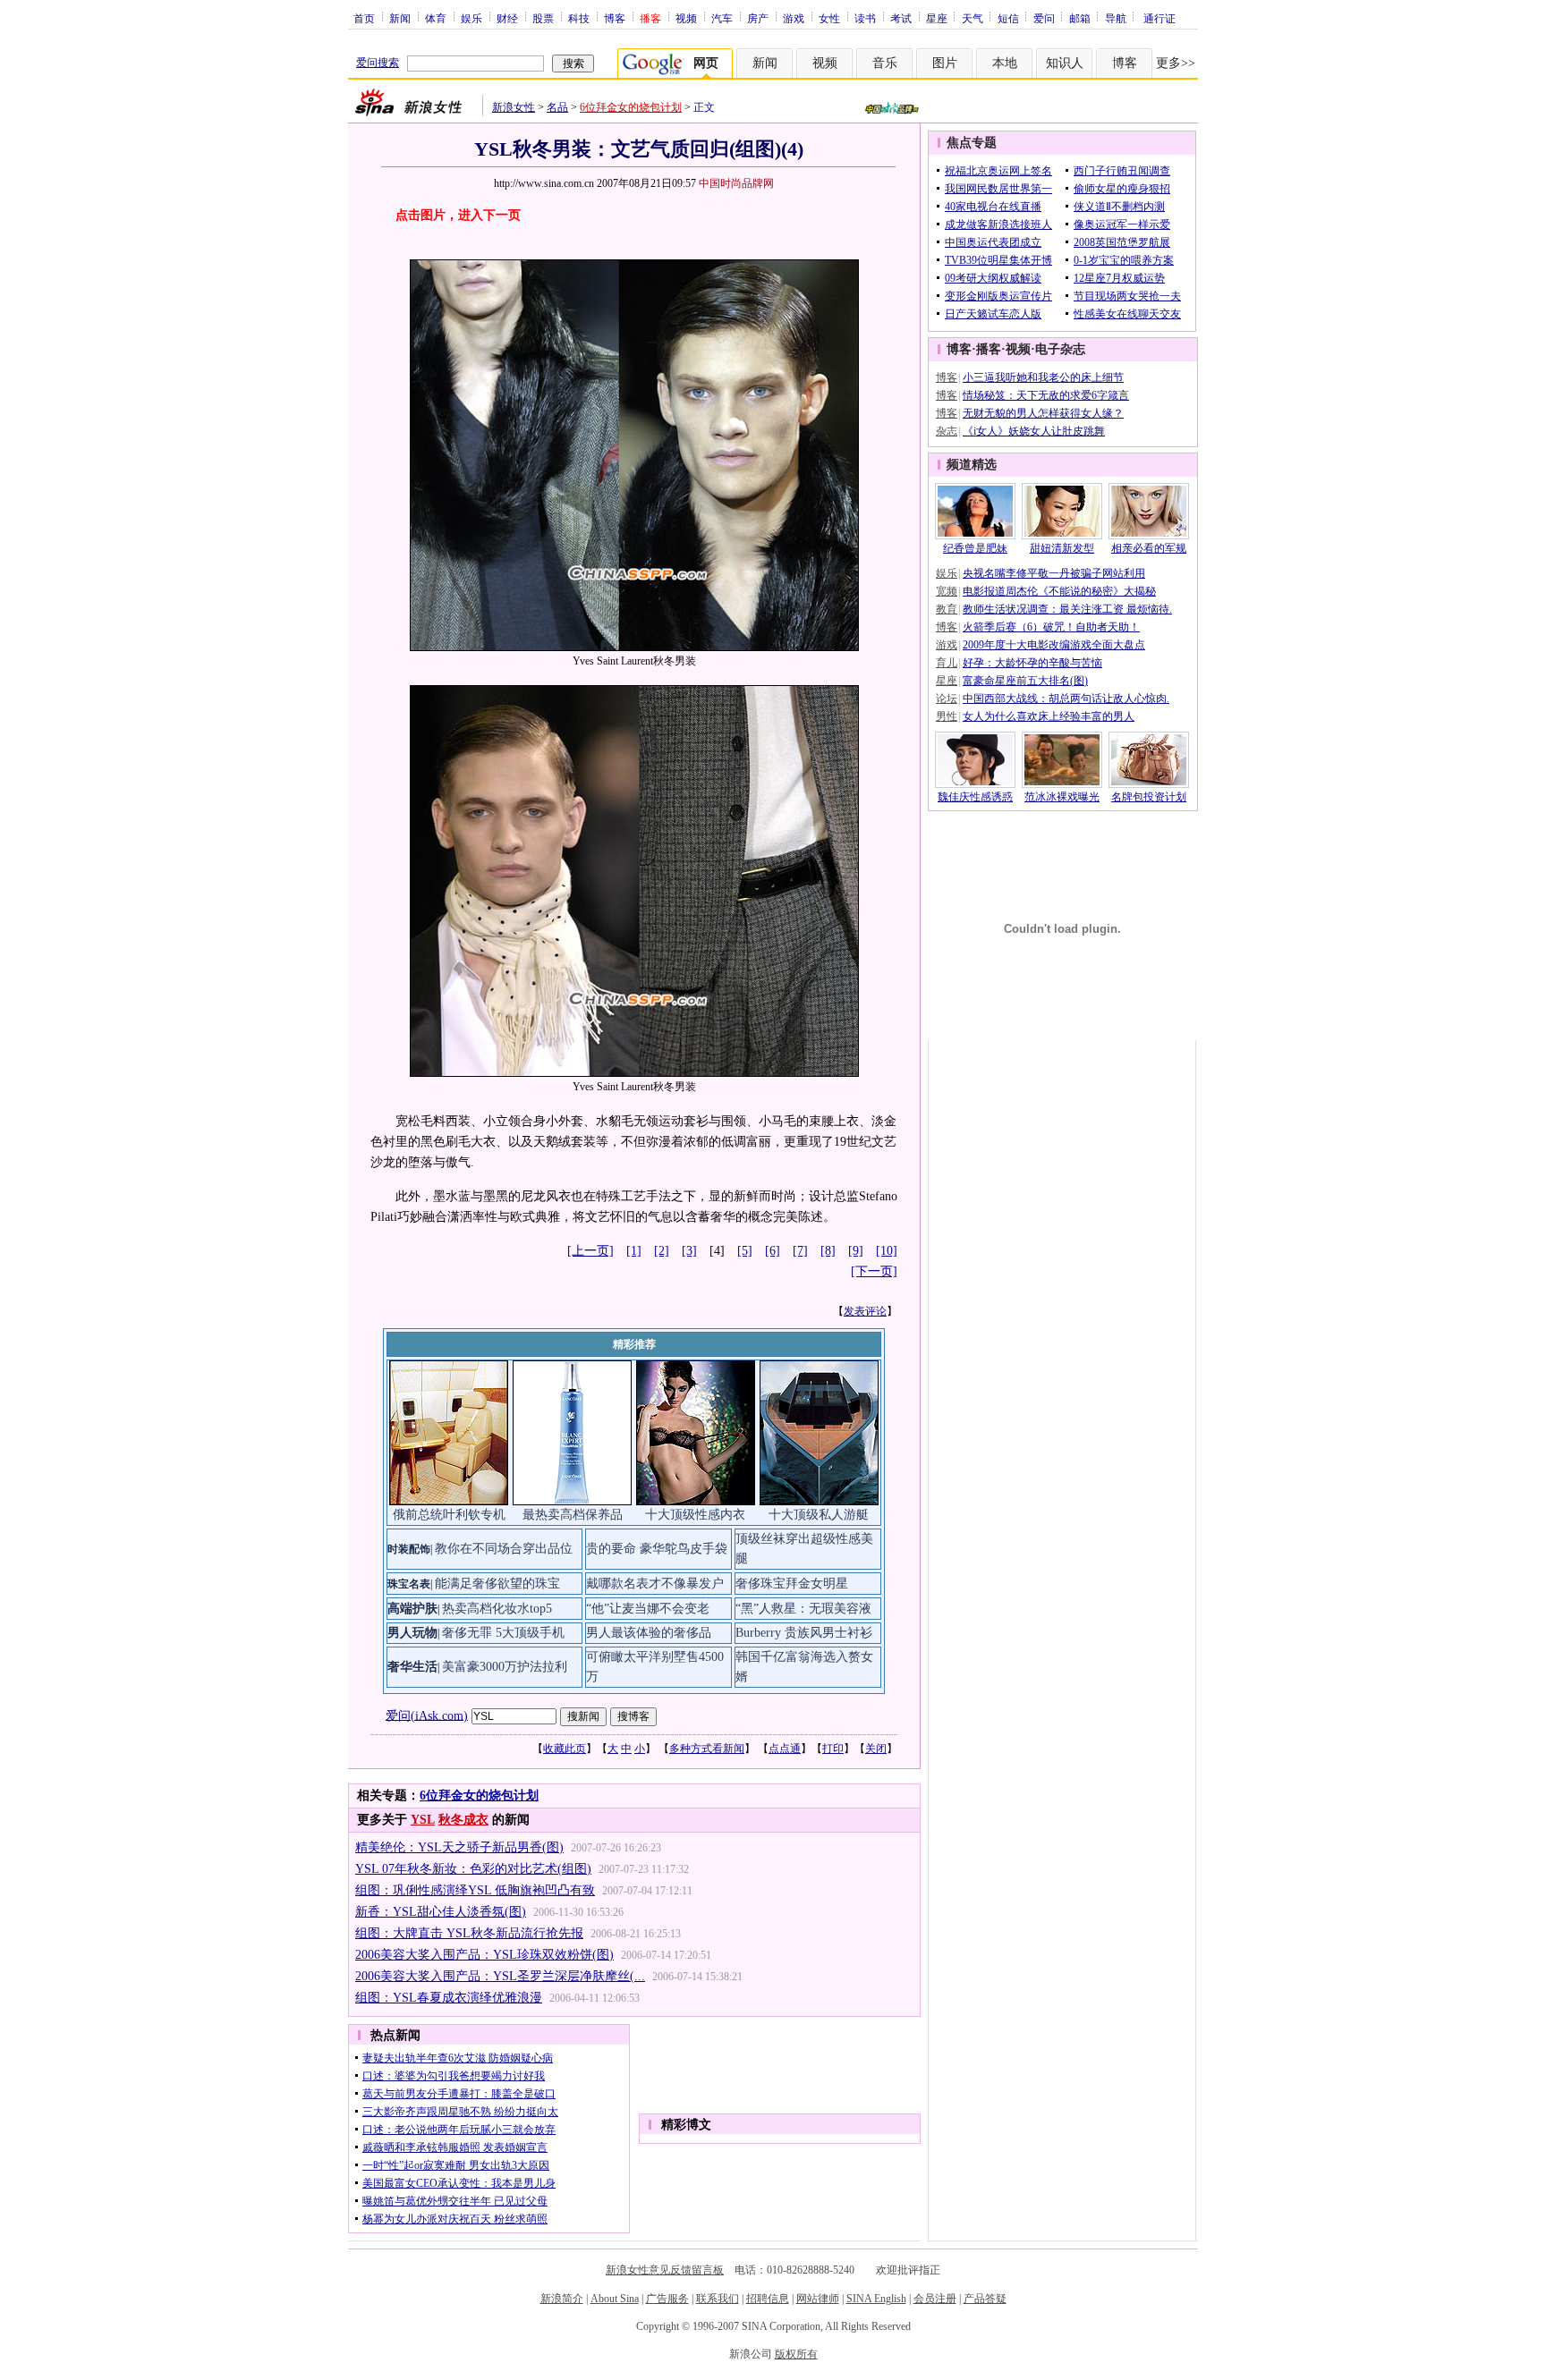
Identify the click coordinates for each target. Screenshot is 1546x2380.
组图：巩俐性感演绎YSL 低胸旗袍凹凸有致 (475, 1890)
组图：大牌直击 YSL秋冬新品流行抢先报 (469, 1933)
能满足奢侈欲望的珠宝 (497, 1584)
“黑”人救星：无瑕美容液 (803, 1609)
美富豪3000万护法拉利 (505, 1667)
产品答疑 (985, 2299)
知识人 (1065, 63)
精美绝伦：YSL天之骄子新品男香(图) (459, 1847)
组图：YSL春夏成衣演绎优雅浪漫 (449, 1998)
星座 (937, 18)
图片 (945, 63)
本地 (1005, 63)
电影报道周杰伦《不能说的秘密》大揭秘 (1059, 591)
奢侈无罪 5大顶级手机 (503, 1633)
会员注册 (935, 2299)
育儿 (947, 663)
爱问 (1044, 18)
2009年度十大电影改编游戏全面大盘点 (1054, 645)
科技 (579, 18)
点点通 (785, 1749)
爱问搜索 (378, 63)
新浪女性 (514, 107)
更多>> (1176, 63)
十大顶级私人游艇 (819, 1515)
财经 (507, 18)
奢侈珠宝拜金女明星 (792, 1584)
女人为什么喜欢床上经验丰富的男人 (1049, 716)
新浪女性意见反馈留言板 (665, 2270)
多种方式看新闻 (707, 1749)
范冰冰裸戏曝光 (1062, 797)
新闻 (400, 18)
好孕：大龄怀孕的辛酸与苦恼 (1032, 663)
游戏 (794, 18)
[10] (887, 1251)
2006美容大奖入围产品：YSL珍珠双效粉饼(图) (484, 1955)
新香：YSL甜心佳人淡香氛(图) (441, 1912)
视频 (686, 18)
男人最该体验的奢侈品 (649, 1633)
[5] (745, 1251)
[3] (689, 1251)
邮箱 (1080, 18)
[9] (856, 1251)
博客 (615, 18)
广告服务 (667, 2299)
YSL (423, 1820)
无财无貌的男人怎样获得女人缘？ (1043, 413)
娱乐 (471, 18)
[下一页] (874, 1271)
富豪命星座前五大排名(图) (1025, 681)
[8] (828, 1251)
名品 (557, 107)
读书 (865, 18)
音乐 (885, 63)
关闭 (876, 1749)
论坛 (947, 699)
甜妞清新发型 (1062, 548)
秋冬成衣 (463, 1820)
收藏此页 (565, 1749)
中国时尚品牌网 (736, 183)
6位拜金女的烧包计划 (631, 107)
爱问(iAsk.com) (427, 1715)
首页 (364, 18)
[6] (773, 1251)
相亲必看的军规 (1149, 548)
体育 (436, 18)
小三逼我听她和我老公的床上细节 (1043, 377)
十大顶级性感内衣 (695, 1515)
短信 (1008, 18)
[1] (634, 1251)
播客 (989, 349)
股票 (543, 18)
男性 (947, 716)
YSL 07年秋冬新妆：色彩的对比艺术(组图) (473, 1869)
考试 (901, 18)
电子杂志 (1060, 349)
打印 (833, 1749)
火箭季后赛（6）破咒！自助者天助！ (1051, 627)
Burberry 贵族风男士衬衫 (804, 1633)
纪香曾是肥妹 (975, 548)
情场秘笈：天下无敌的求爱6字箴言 (1046, 395)
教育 (947, 609)
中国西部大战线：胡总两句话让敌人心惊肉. (1066, 699)
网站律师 (818, 2299)
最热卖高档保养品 (573, 1515)
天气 (973, 18)
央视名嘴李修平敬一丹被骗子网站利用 (1054, 573)
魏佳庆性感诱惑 (975, 797)
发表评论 (865, 1311)
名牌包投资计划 (1149, 797)
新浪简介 (562, 2299)
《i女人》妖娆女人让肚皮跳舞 (1034, 431)
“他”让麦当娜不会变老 (648, 1609)
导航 (1116, 18)
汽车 (722, 18)
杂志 (947, 431)
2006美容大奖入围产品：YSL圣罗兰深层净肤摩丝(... (500, 1976)
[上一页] (590, 1251)
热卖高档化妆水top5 (497, 1609)
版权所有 (796, 2354)
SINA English (876, 2299)
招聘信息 (768, 2299)
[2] (662, 1251)
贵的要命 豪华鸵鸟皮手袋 (657, 1549)
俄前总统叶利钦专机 (449, 1515)
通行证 (1159, 18)
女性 (829, 18)
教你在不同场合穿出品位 (504, 1549)
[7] (800, 1251)
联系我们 (718, 2299)
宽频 (947, 591)
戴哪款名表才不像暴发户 (655, 1584)
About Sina (615, 2299)
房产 (758, 18)
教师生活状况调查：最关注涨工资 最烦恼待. (1067, 609)
